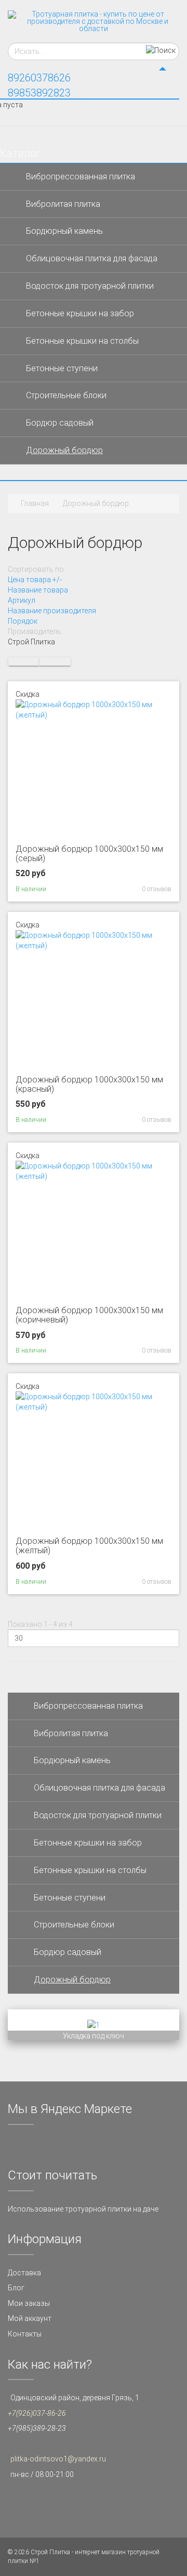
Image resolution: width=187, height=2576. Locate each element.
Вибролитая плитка (63, 204)
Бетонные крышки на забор (80, 313)
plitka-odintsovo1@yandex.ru (58, 2459)
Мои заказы (29, 2303)
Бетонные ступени (62, 368)
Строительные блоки (66, 395)
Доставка (24, 2273)
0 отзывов (157, 889)
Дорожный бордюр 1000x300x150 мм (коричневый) (89, 1315)
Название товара (38, 590)
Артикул (22, 600)
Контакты (25, 2334)
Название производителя (52, 611)
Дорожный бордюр (64, 450)
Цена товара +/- (35, 580)
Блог (16, 2288)
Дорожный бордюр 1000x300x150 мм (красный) (89, 1084)
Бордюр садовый (60, 423)
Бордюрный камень (64, 231)
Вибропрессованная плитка (81, 177)
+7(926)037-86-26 (37, 2413)
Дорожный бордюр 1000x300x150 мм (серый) (89, 854)
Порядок (23, 621)
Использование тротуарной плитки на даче (83, 2209)
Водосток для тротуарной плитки (90, 286)
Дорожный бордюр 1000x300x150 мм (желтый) (89, 1546)
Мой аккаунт (30, 2318)
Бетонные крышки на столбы (82, 341)
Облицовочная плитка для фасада (92, 258)
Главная (35, 503)
